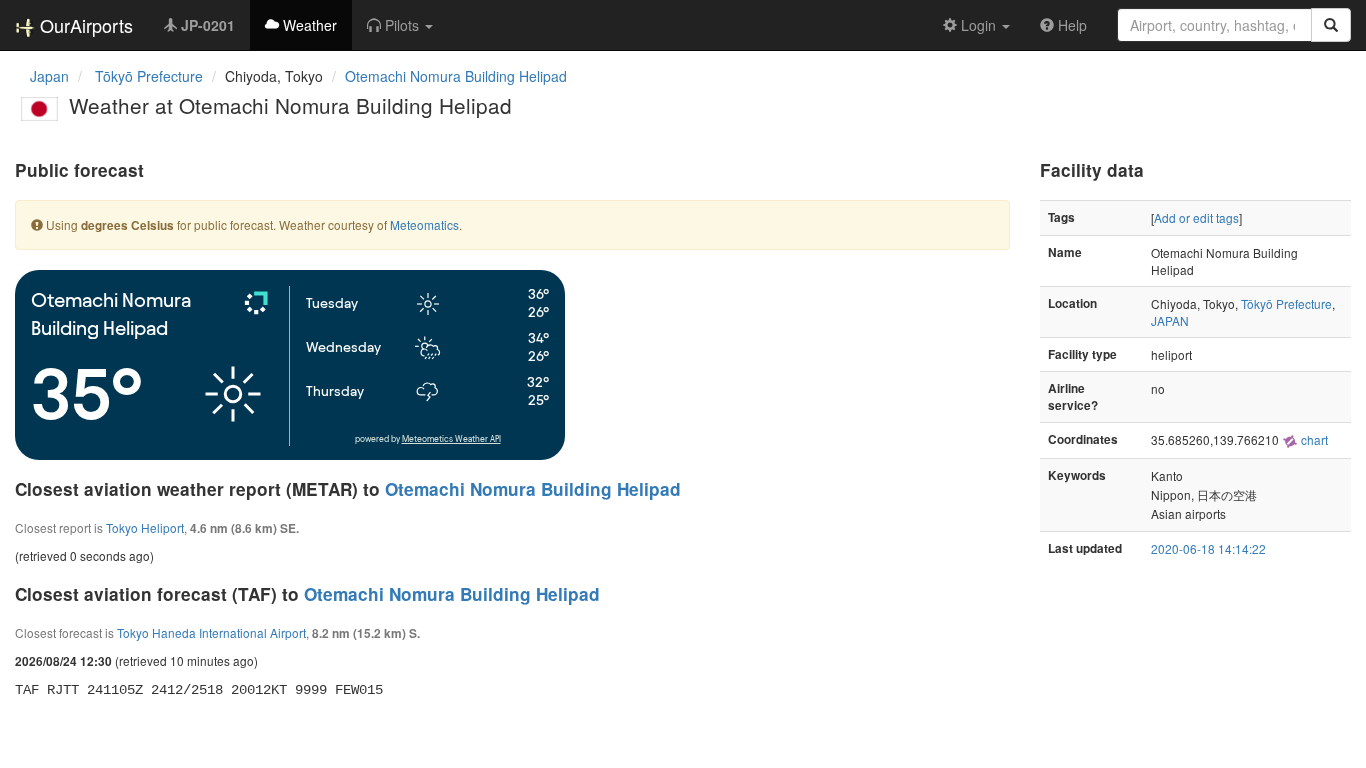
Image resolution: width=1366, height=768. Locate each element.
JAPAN (1170, 320)
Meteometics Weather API (451, 439)
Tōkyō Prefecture (1286, 303)
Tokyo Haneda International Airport (211, 632)
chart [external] (1313, 439)
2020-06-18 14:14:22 (1208, 548)
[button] (400, 25)
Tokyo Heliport (145, 527)
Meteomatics (424, 224)
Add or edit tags (1196, 217)
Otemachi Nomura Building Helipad (456, 76)
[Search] (1331, 25)
